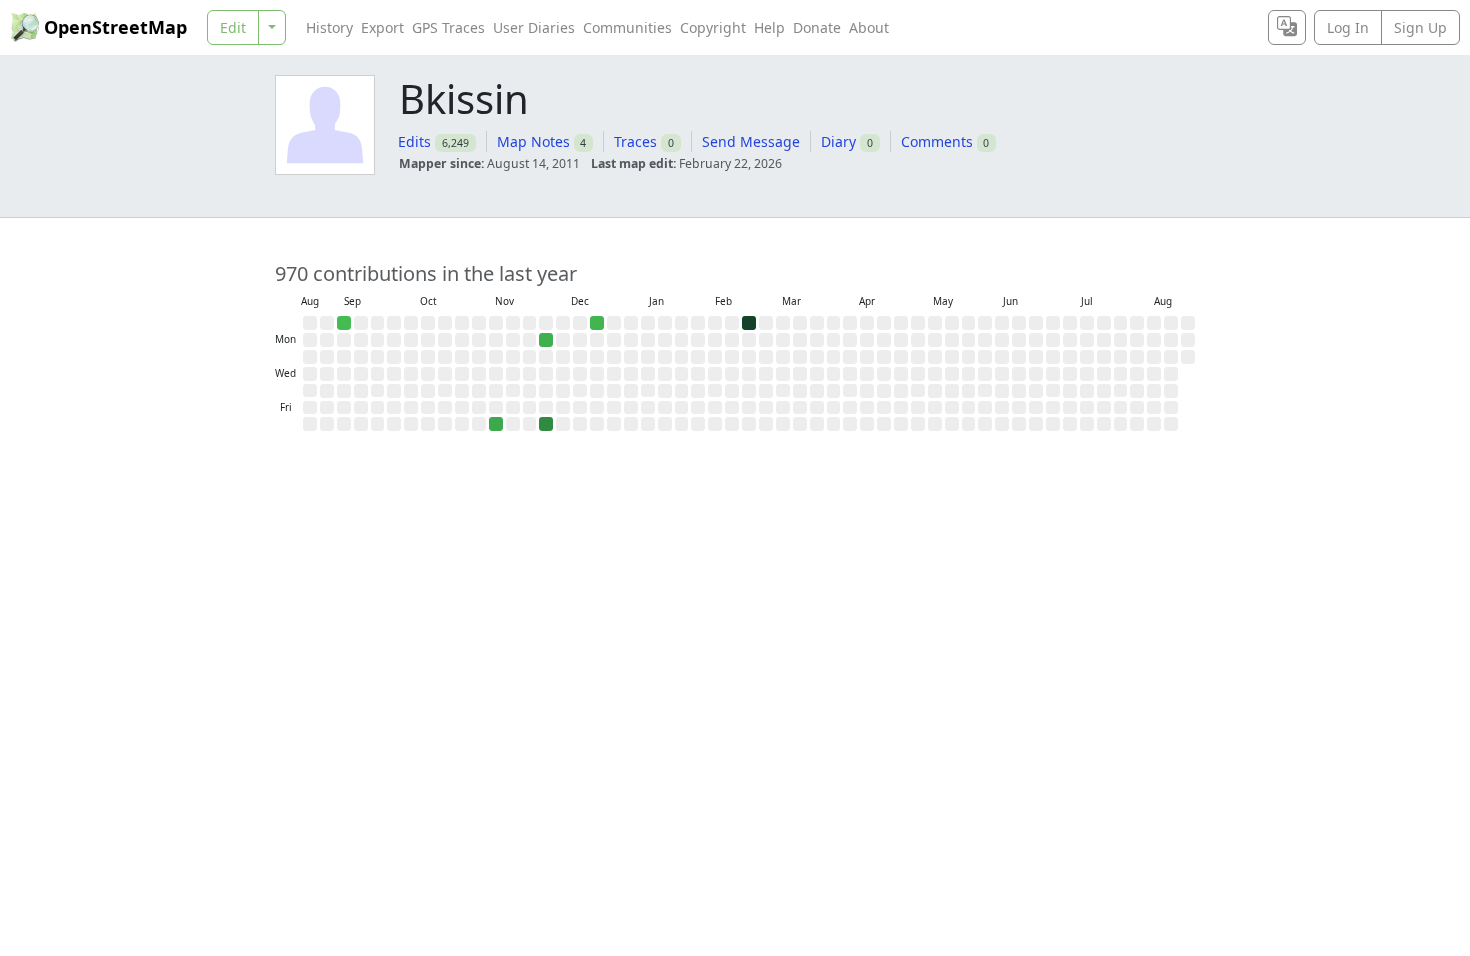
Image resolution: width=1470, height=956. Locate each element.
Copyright (713, 27)
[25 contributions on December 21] (597, 323)
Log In (1348, 27)
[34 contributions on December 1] (546, 340)
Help (769, 27)
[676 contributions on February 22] (749, 323)
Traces (635, 141)
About (869, 27)
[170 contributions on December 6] (546, 424)
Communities (627, 27)
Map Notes (533, 141)
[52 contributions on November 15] (496, 424)
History (329, 27)
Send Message (751, 141)
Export (382, 27)
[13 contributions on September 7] (344, 323)
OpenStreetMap (115, 27)
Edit (233, 27)
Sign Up (1420, 27)
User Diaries (534, 27)
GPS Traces (448, 27)
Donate (817, 27)
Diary (838, 141)
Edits (414, 141)
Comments (937, 141)
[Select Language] (1287, 27)
